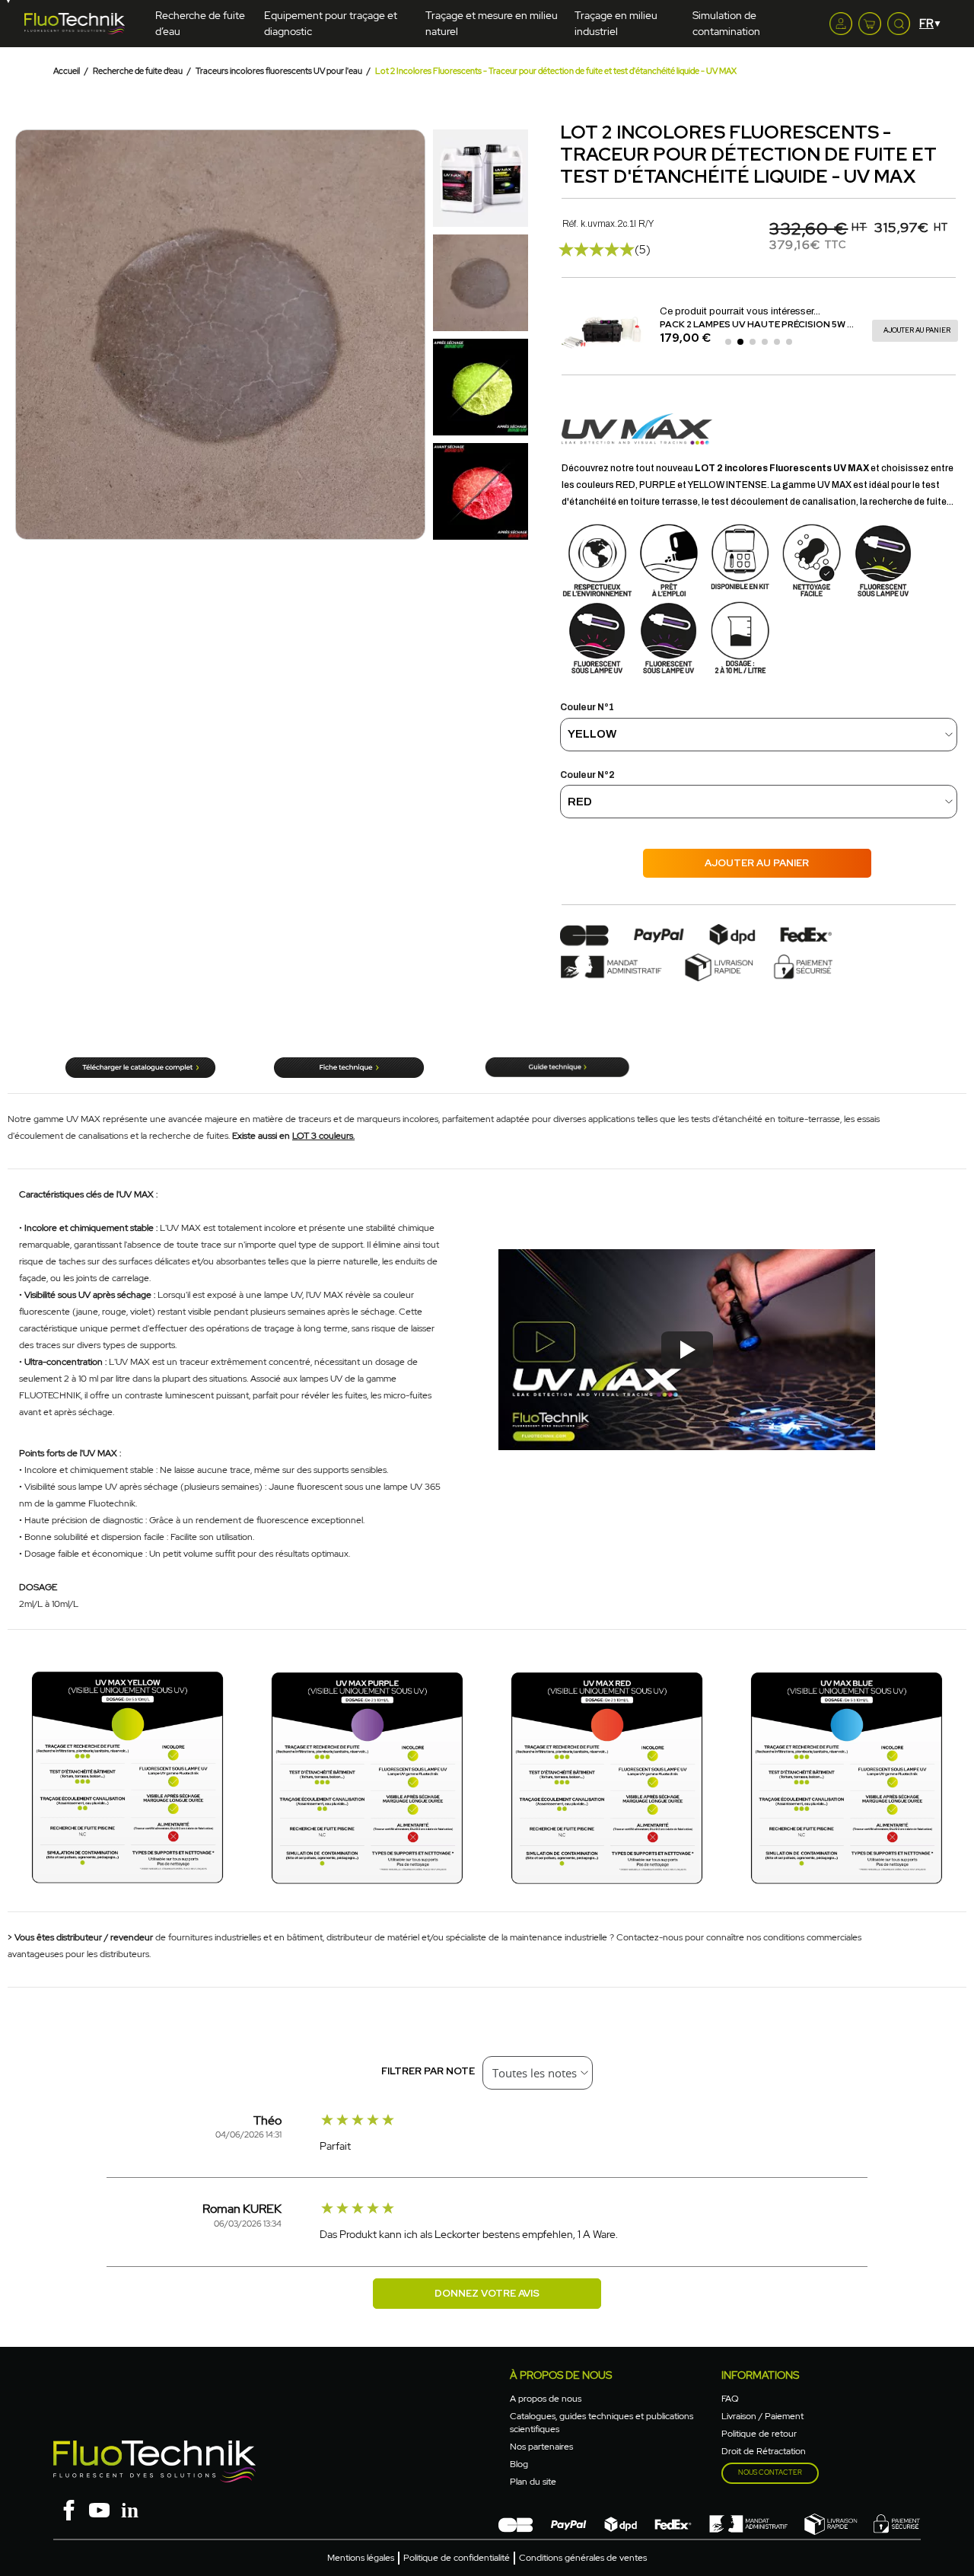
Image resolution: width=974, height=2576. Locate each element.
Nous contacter (770, 2472)
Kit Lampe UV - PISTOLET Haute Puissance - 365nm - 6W (793, 324)
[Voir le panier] (870, 24)
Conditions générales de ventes (583, 2558)
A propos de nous (546, 2399)
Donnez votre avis (487, 2293)
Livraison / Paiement (762, 2416)
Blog (519, 2464)
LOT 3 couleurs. (323, 1136)
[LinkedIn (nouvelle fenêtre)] (129, 2509)
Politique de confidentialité (457, 2558)
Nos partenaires (541, 2447)
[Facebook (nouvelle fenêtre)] (68, 2509)
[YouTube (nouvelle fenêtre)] (99, 2509)
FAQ (730, 2399)
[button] (29, 335)
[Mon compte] (841, 24)
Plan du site (533, 2482)
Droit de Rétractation (764, 2451)
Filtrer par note (428, 2071)
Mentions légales (361, 2558)
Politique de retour (759, 2434)
